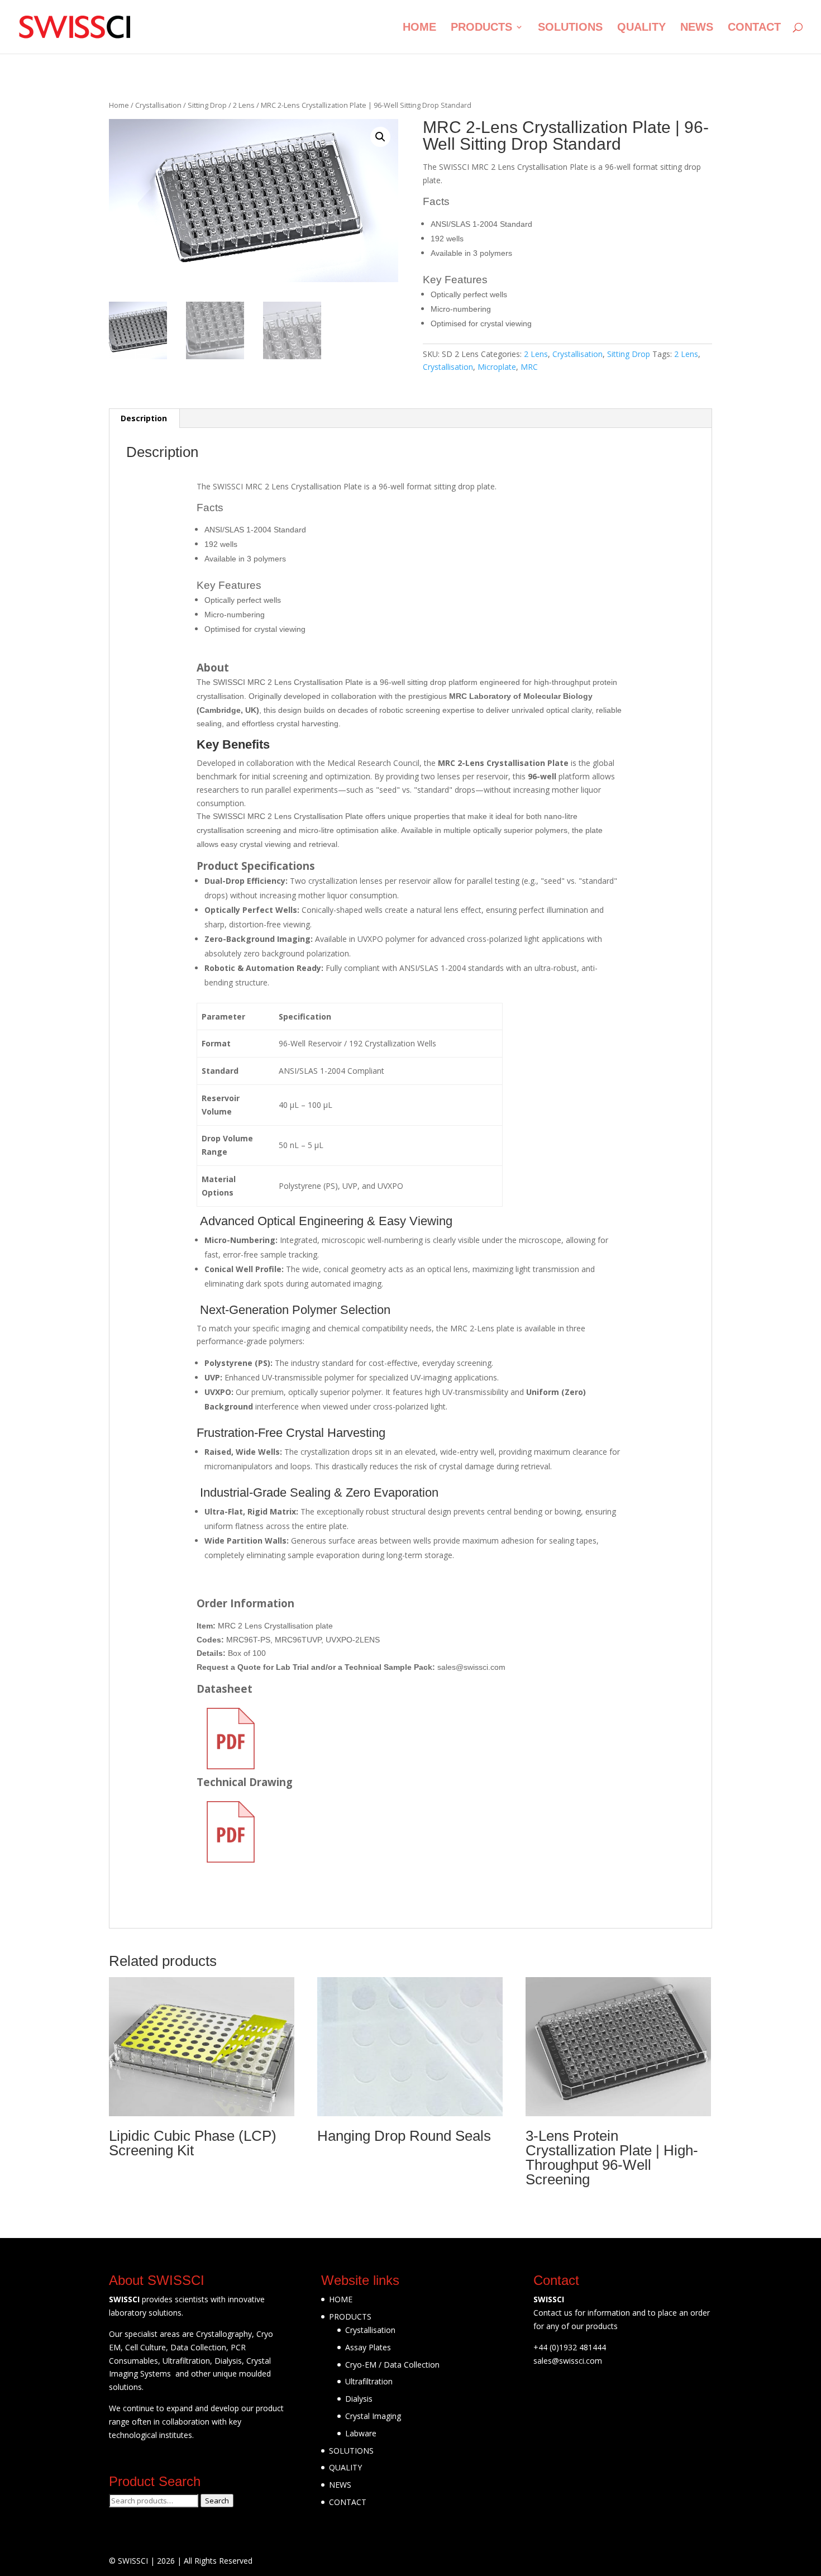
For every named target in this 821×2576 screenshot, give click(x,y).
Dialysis (359, 2399)
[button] (380, 137)
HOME (419, 28)
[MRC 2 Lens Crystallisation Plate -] (75, 26)
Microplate (497, 367)
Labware (361, 2433)
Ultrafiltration (369, 2381)
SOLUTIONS (570, 28)
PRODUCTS (481, 28)
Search (217, 2501)
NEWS (697, 28)
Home (119, 105)
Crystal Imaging (373, 2416)
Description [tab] (144, 418)
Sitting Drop (207, 105)
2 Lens (244, 105)
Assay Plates (368, 2347)
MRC (529, 367)
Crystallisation (158, 105)
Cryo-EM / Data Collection (392, 2365)
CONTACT (754, 28)
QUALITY (641, 28)
